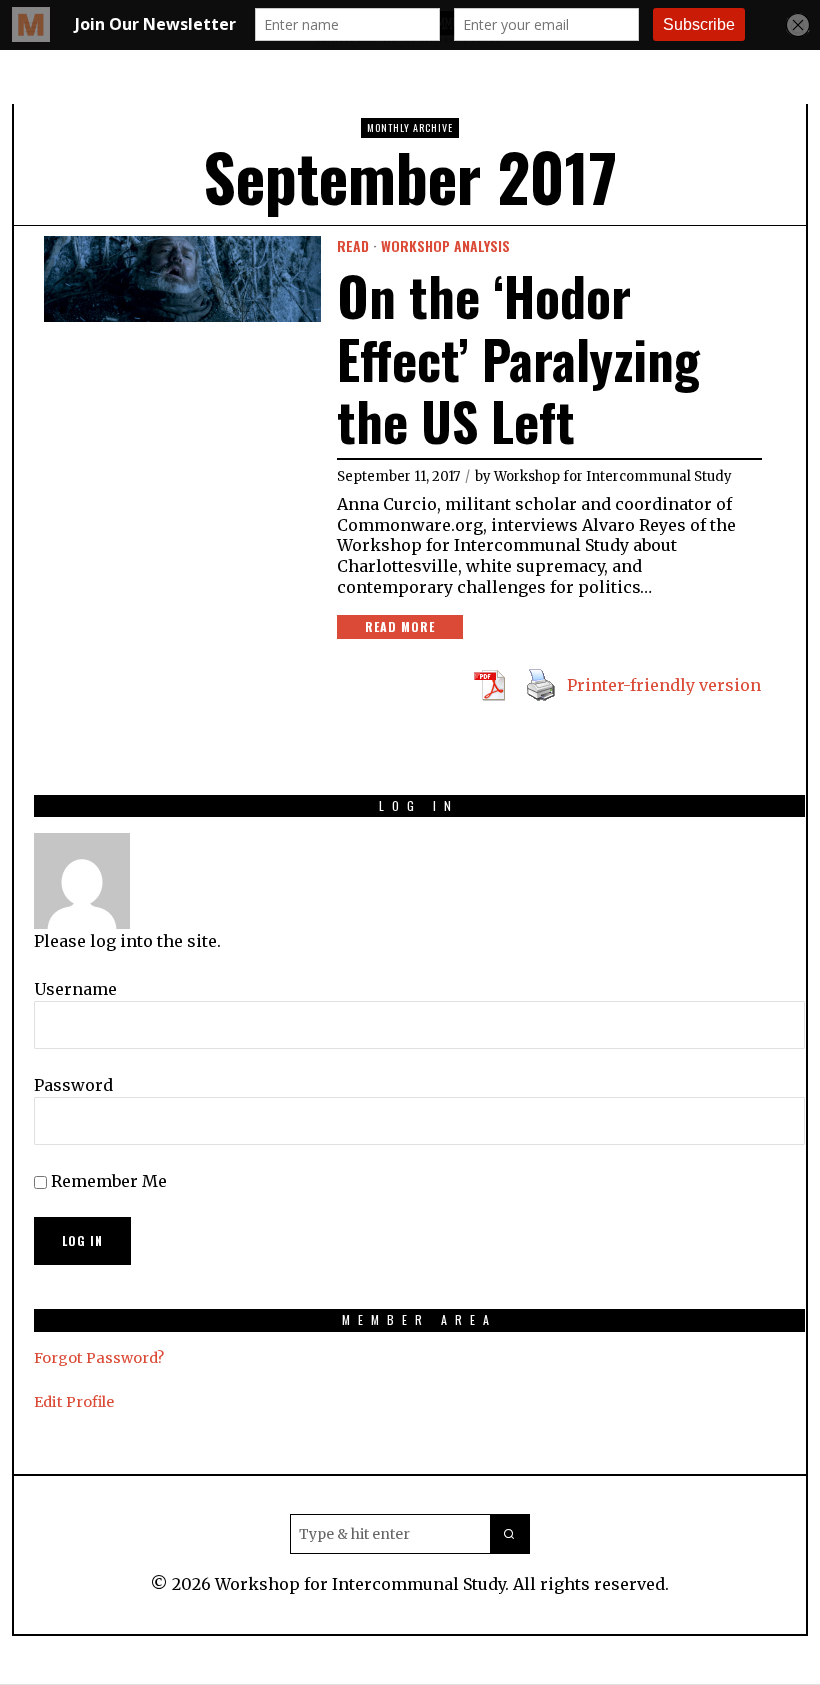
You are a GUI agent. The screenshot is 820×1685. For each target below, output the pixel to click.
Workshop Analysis (445, 246)
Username (75, 989)
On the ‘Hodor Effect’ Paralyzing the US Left (518, 358)
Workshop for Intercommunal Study (613, 476)
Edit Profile (74, 1402)
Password (73, 1085)
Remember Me (107, 1181)
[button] (510, 1534)
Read (353, 246)
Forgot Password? (99, 1358)
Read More (400, 626)
